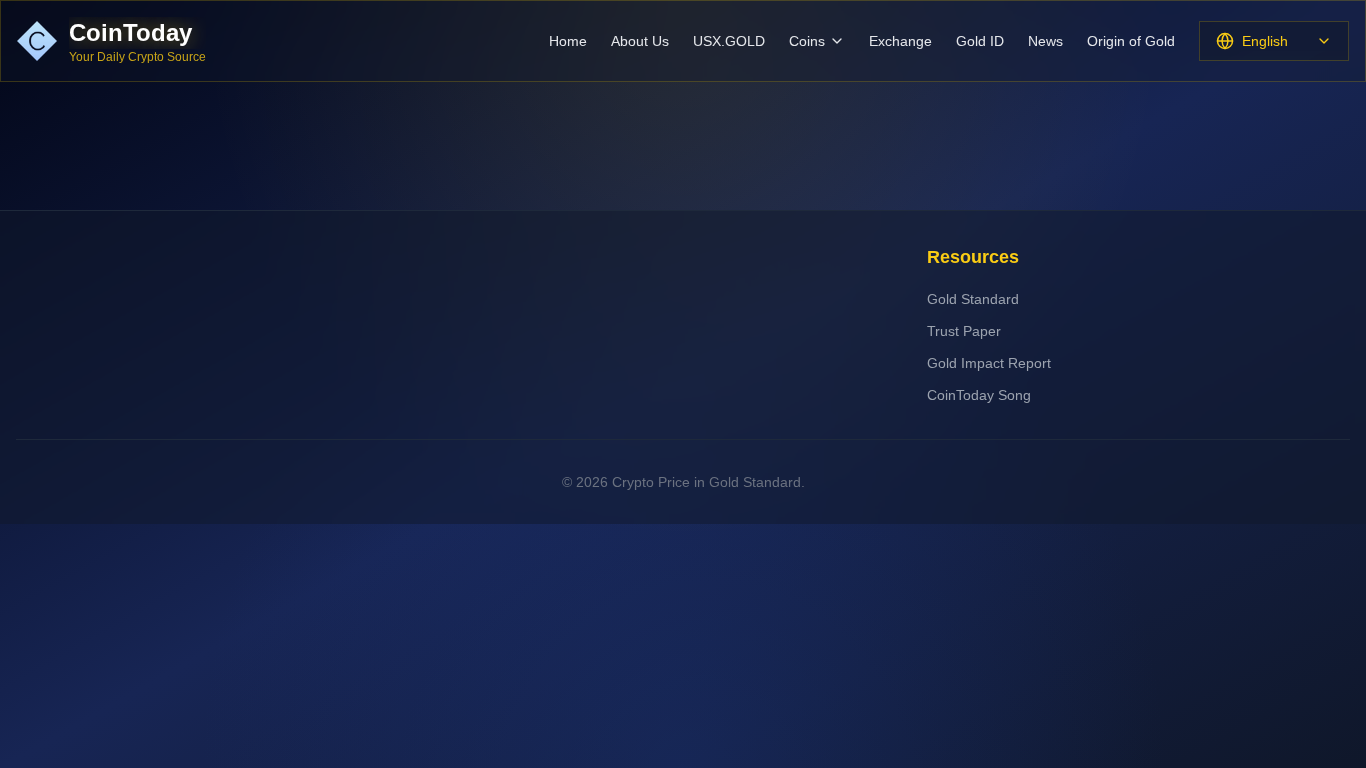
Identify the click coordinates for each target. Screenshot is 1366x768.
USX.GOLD (729, 41)
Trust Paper (964, 331)
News (1045, 41)
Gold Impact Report (989, 363)
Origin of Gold (1131, 41)
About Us (640, 41)
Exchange (900, 41)
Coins (807, 41)
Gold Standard (973, 299)
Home (568, 41)
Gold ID (980, 41)
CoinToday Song (979, 395)
